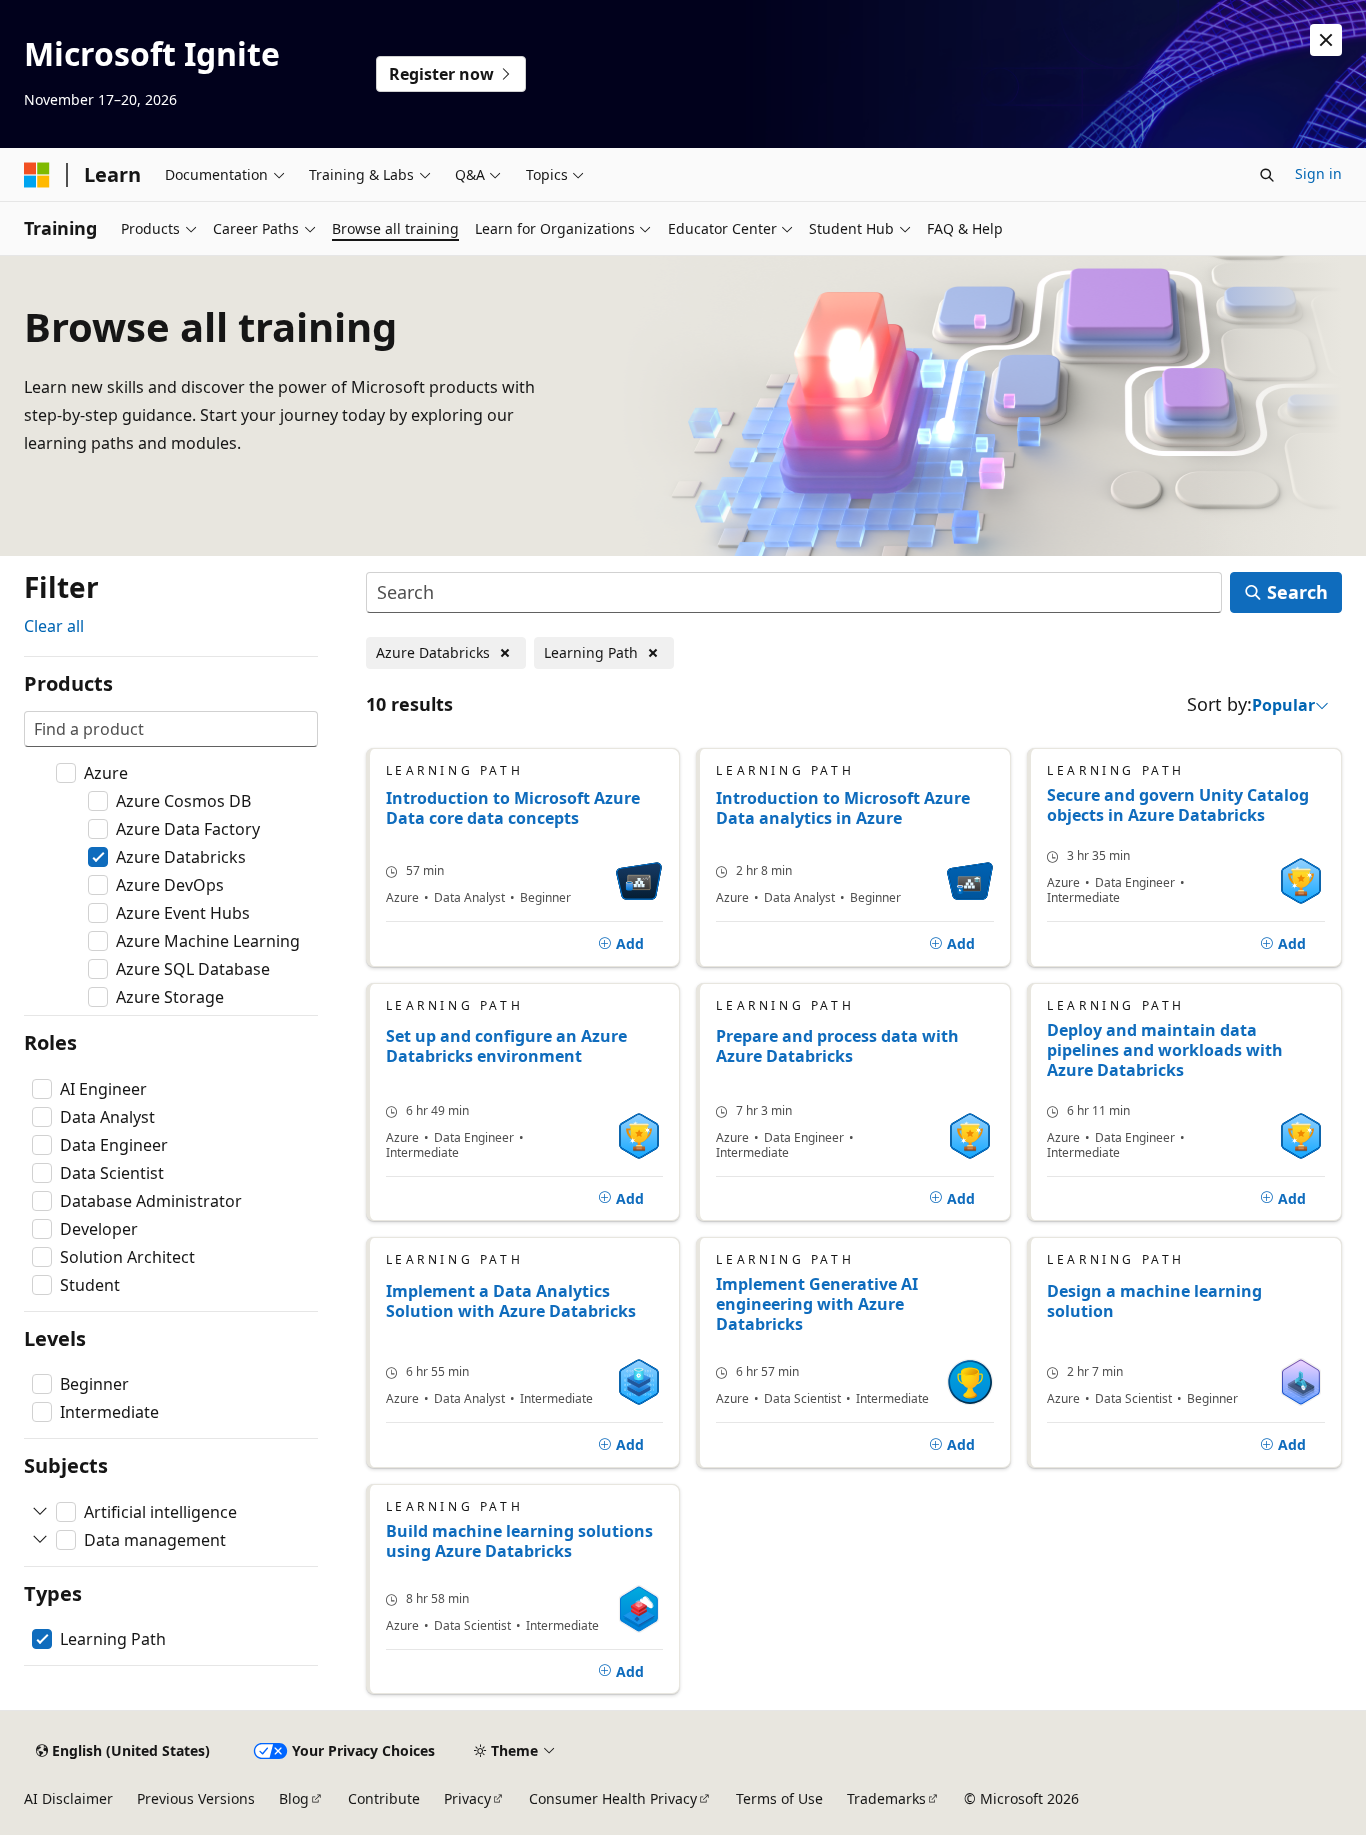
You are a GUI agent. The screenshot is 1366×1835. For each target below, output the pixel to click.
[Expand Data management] (40, 1540)
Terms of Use (779, 1798)
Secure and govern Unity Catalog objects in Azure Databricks (1178, 805)
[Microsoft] (37, 175)
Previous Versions (196, 1798)
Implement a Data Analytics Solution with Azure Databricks (511, 1301)
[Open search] (1267, 175)
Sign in (1318, 173)
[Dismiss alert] (1326, 40)
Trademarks (886, 1798)
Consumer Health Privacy (613, 1798)
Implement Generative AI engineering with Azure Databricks (817, 1304)
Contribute (384, 1798)
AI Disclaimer (68, 1798)
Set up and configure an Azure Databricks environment (506, 1046)
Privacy (467, 1798)
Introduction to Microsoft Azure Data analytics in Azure (843, 808)
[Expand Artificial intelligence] (40, 1512)
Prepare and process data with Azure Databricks (837, 1046)
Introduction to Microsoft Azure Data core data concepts (513, 808)
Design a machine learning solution (1154, 1301)
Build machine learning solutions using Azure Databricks (519, 1541)
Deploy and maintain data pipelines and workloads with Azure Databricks (1165, 1050)
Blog (294, 1798)
